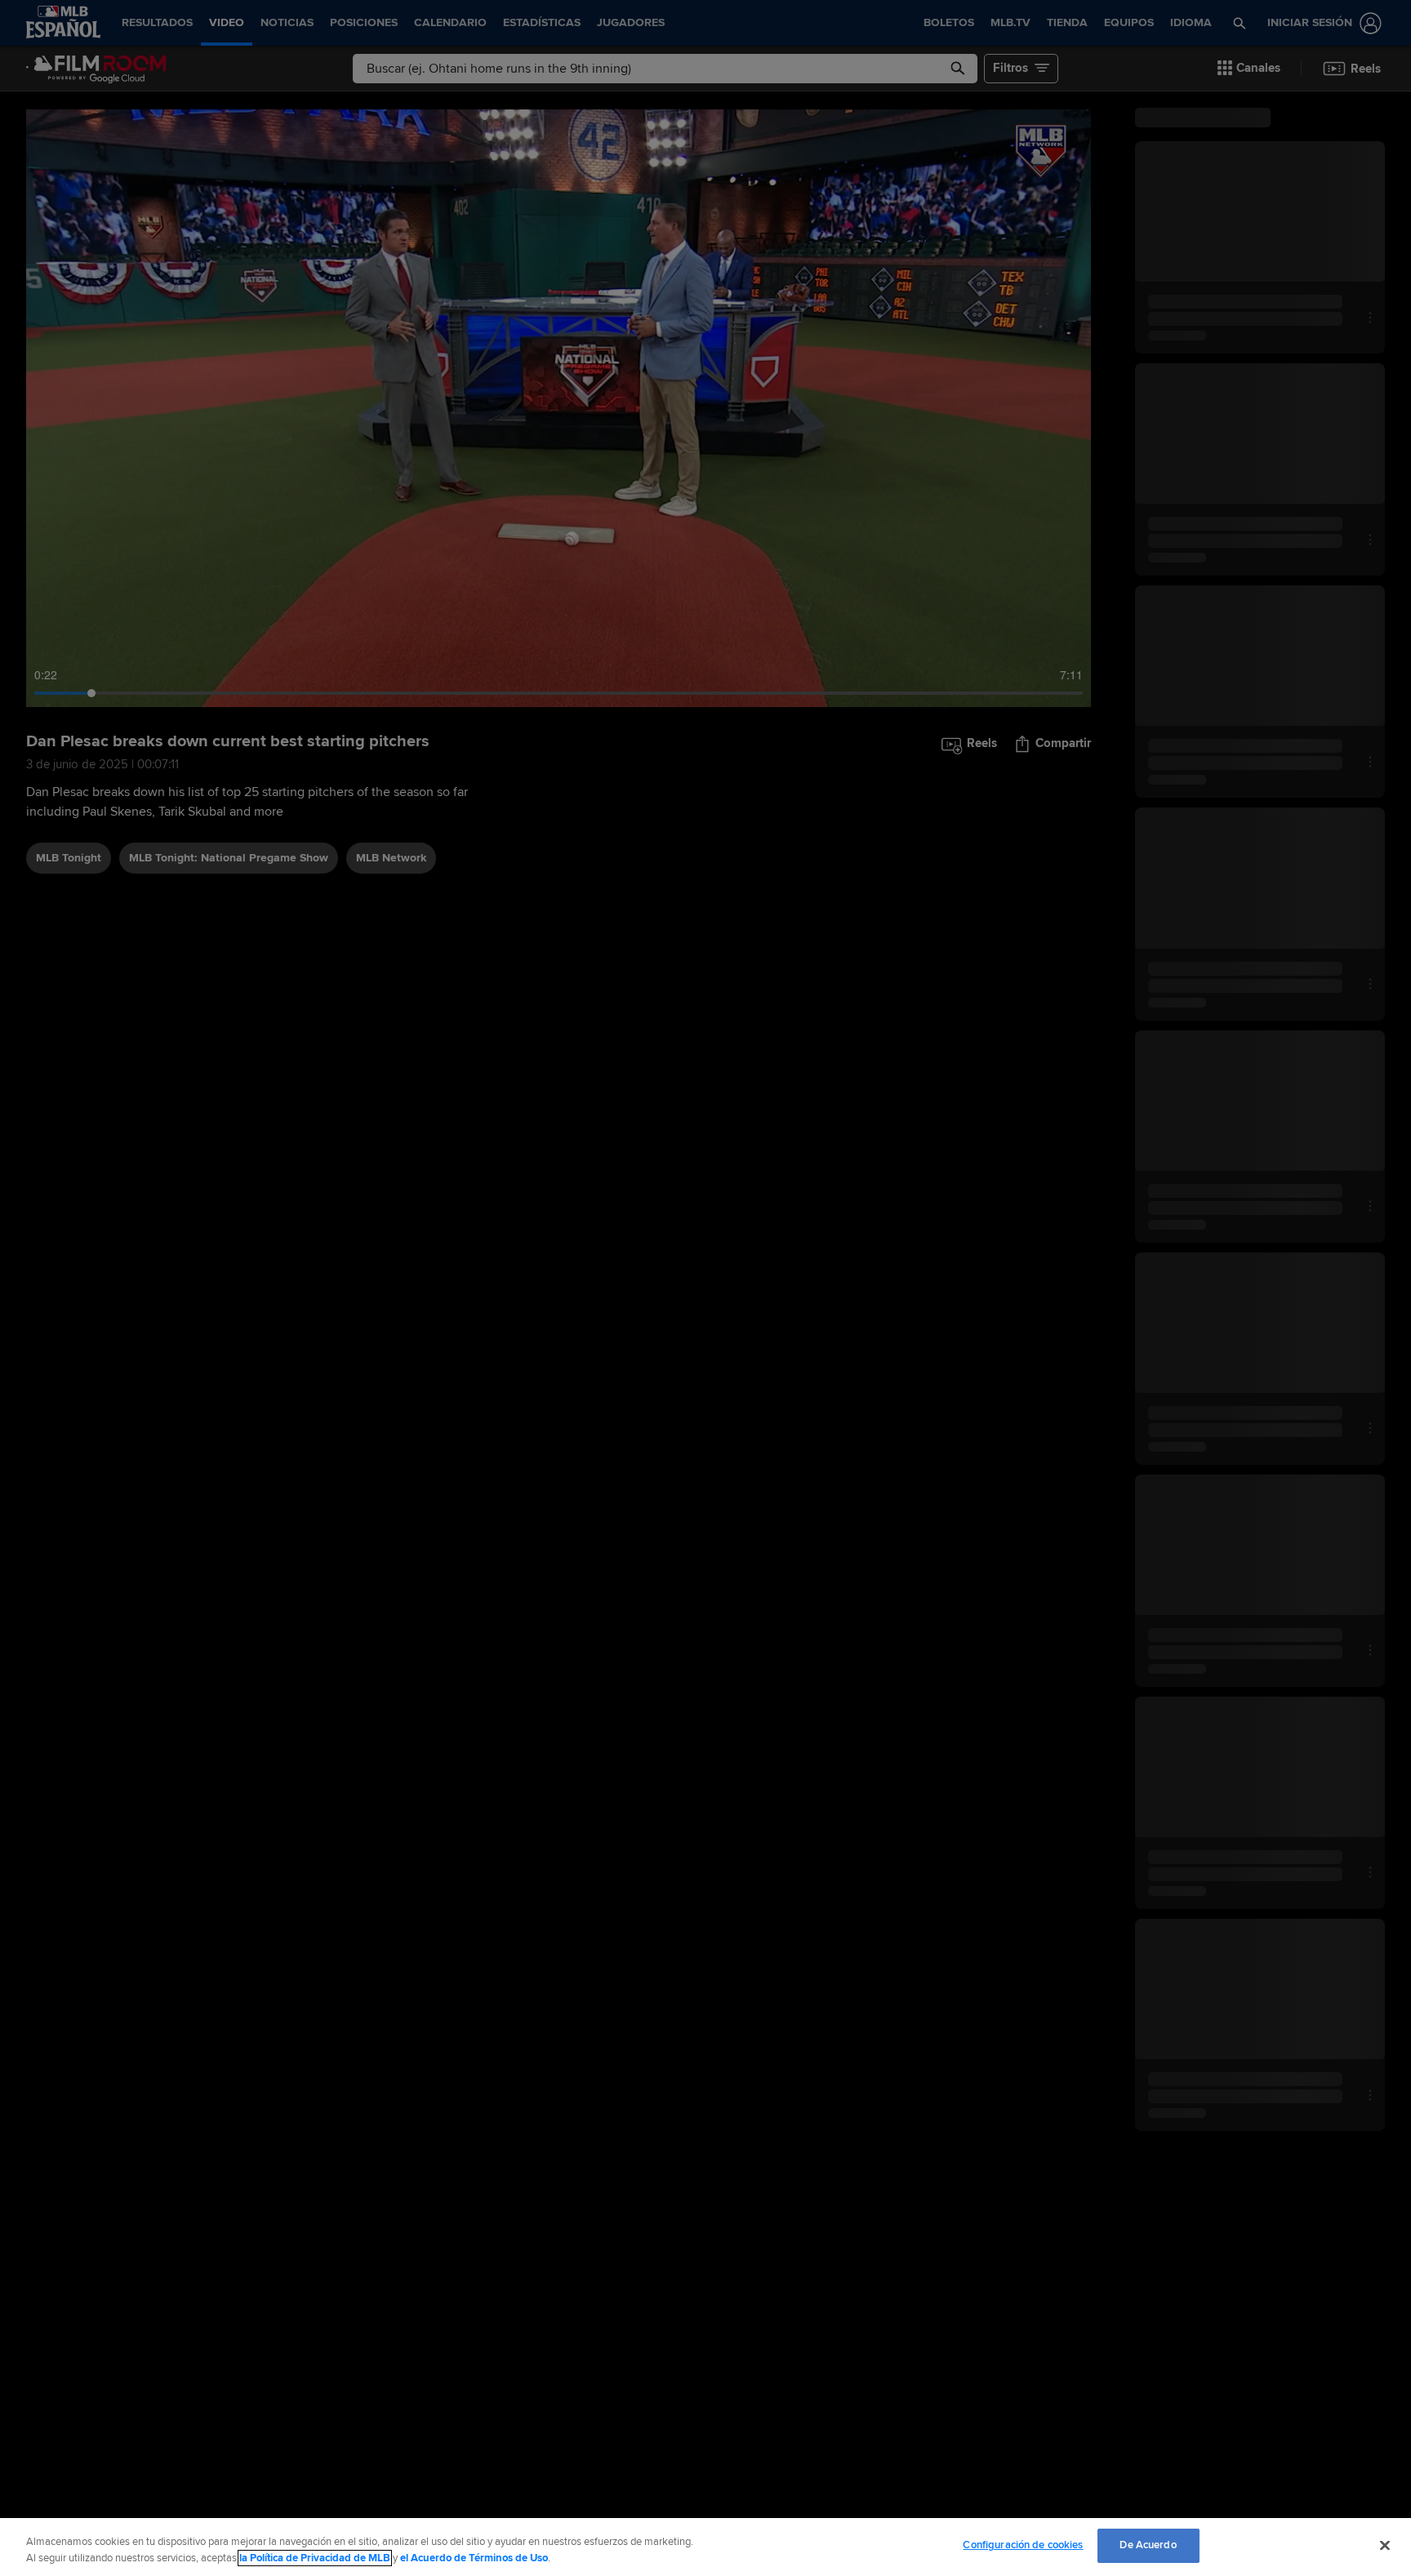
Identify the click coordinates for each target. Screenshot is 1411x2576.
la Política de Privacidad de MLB (315, 2558)
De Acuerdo (1148, 2545)
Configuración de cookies (1023, 2545)
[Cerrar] (1385, 2545)
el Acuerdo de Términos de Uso (474, 2558)
